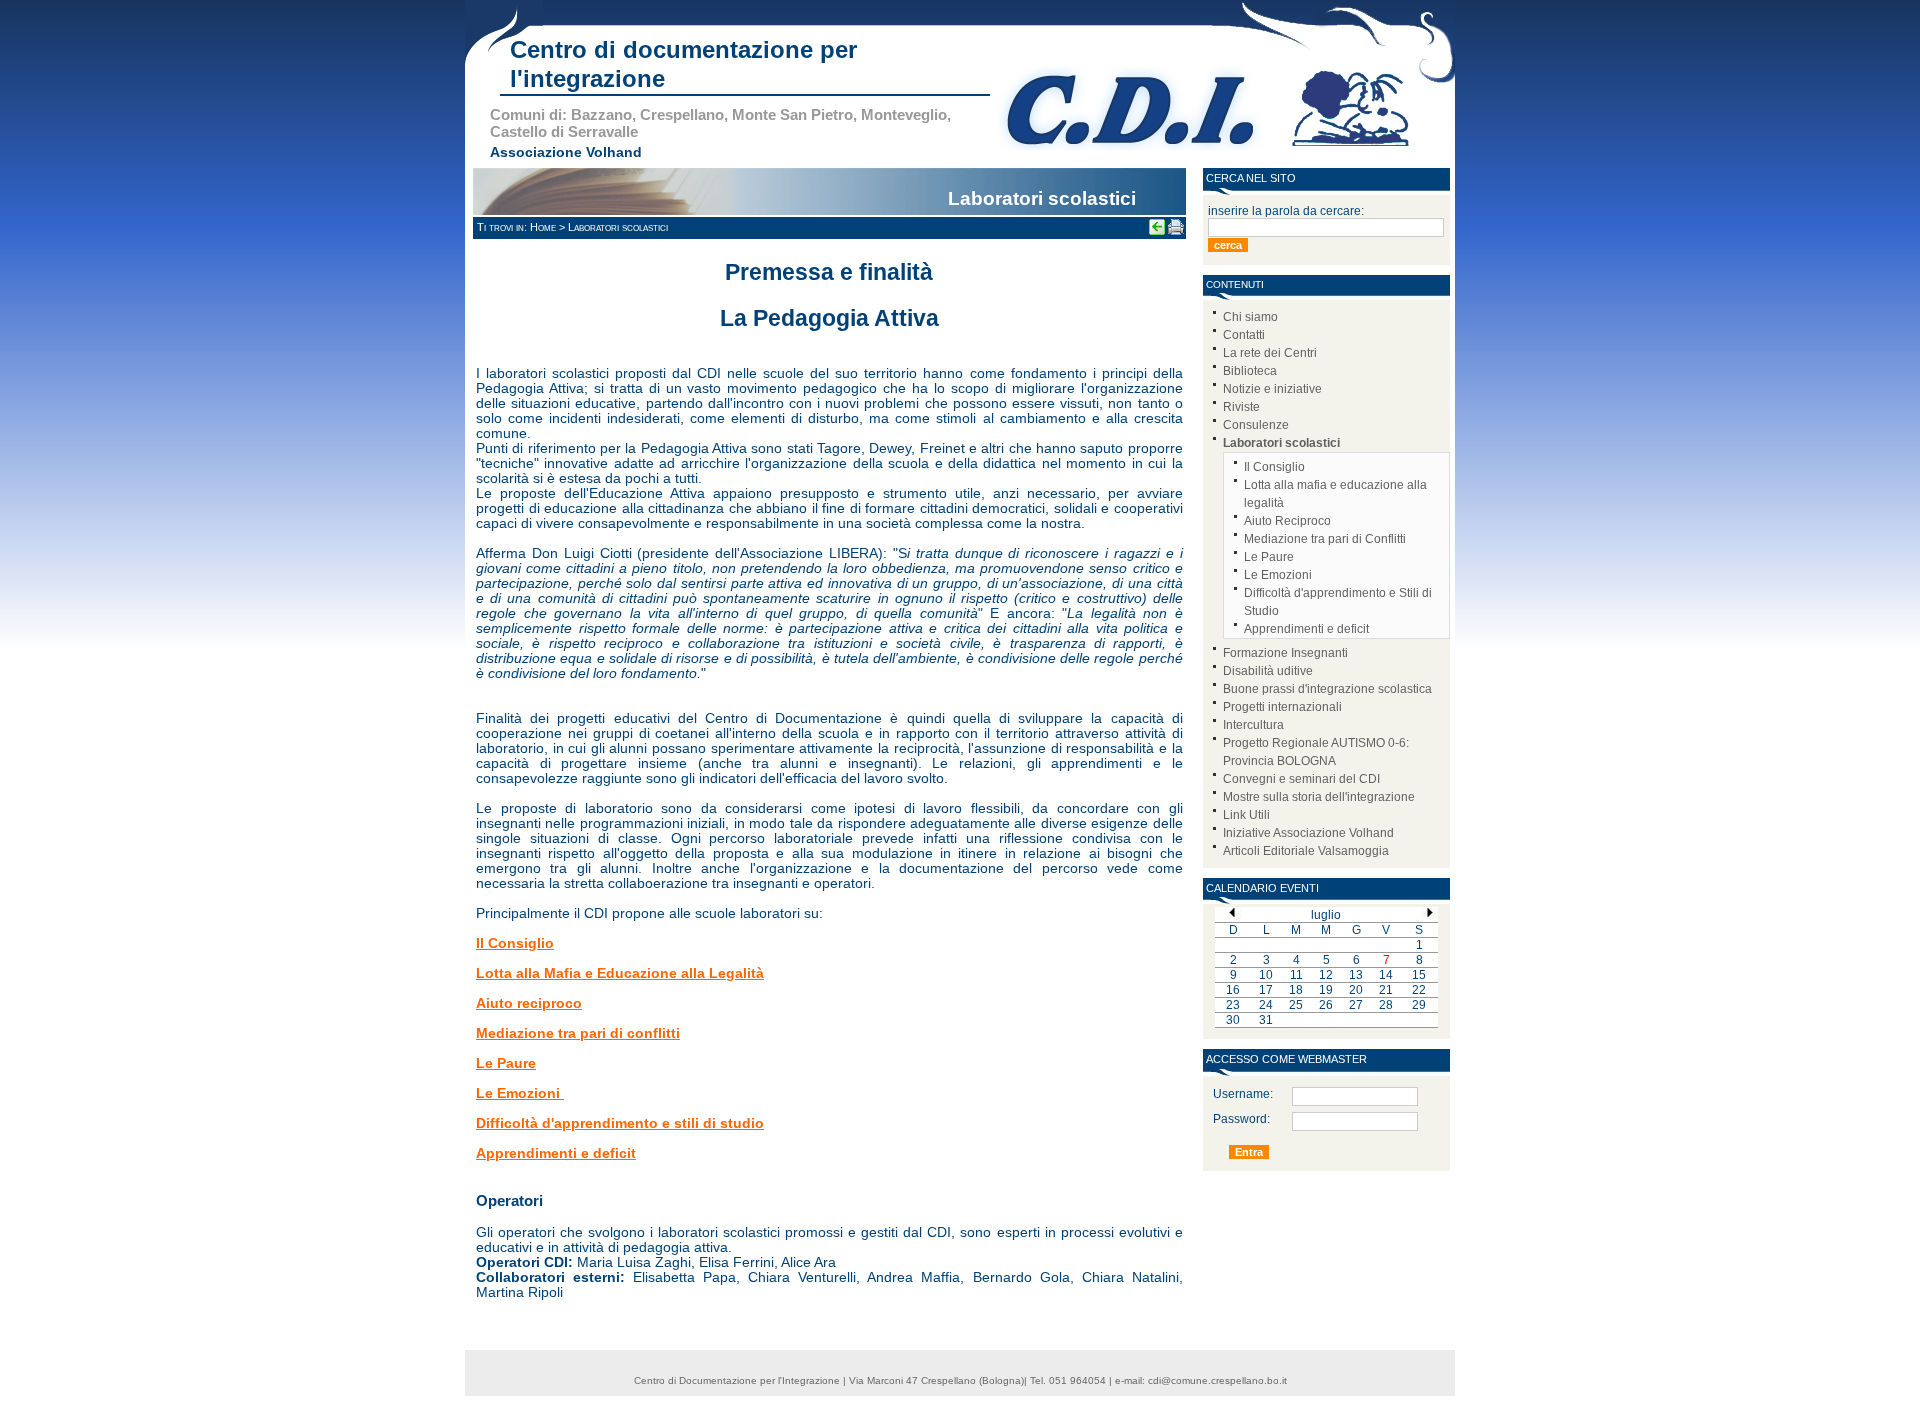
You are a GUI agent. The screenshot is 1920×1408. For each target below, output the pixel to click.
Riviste (1241, 407)
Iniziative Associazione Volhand (1308, 833)
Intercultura (1253, 725)
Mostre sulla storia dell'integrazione (1319, 797)
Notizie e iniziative (1272, 389)
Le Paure (1269, 557)
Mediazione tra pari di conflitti (578, 1033)
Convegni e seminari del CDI (1301, 779)
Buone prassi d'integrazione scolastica (1327, 689)
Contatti (1244, 335)
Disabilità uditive (1268, 671)
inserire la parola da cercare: (1286, 211)
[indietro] (1157, 231)
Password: (1225, 1119)
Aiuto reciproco (529, 1003)
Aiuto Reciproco (1287, 521)
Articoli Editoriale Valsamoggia (1306, 851)
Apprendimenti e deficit (1306, 629)
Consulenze (1256, 425)
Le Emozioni (1278, 575)
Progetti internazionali (1282, 707)
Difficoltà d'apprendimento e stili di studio (620, 1123)
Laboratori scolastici (1281, 443)
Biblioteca (1250, 371)
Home (543, 227)
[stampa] (1176, 231)
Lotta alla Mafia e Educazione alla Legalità (620, 973)
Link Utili (1246, 815)
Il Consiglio (1274, 467)
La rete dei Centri (1270, 353)
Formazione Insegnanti (1285, 653)
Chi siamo (1250, 317)
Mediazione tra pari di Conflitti (1325, 539)
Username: (1225, 1094)
